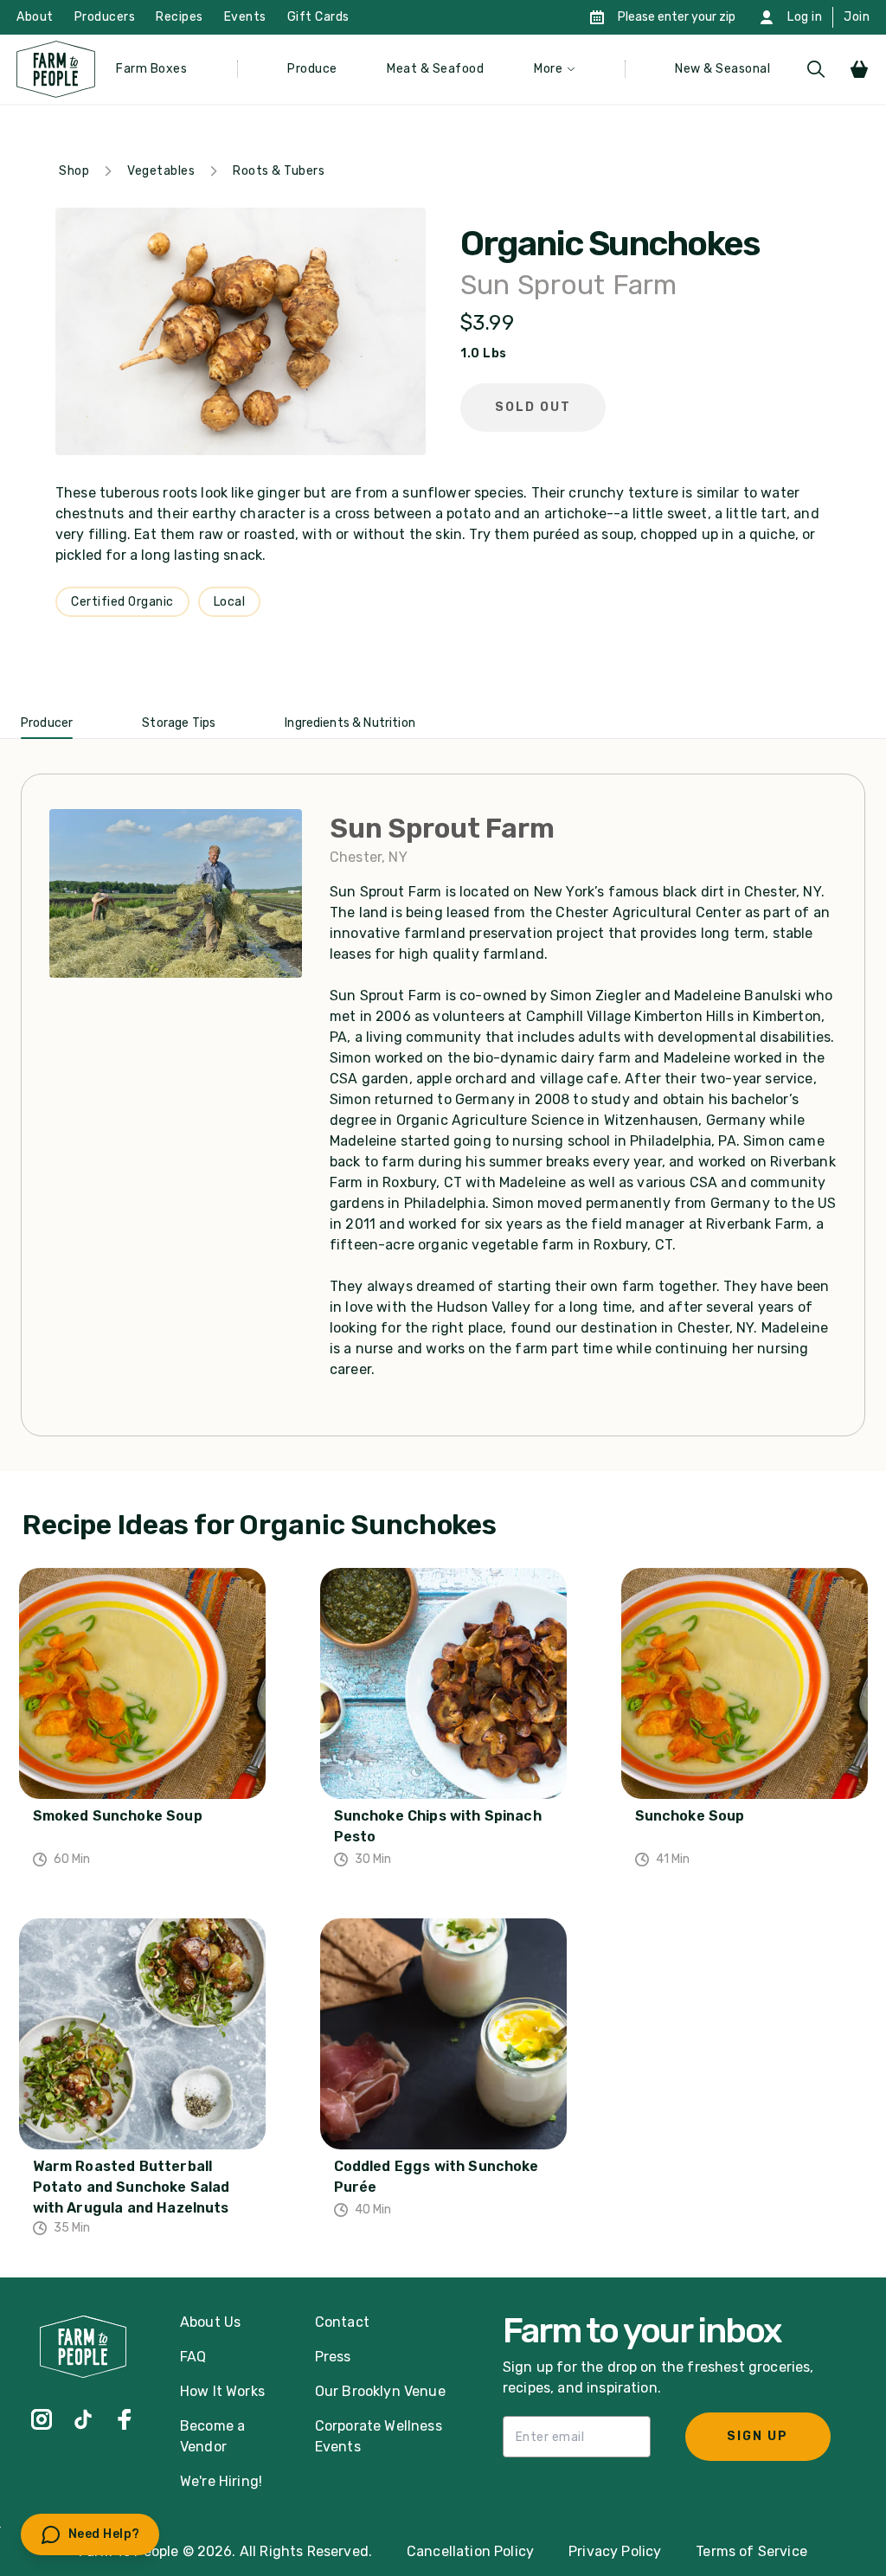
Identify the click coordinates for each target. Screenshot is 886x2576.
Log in (805, 17)
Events (245, 17)
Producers (105, 17)
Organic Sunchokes (610, 244)
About (35, 17)
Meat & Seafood (435, 69)
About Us (210, 2322)
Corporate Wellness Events (379, 2436)
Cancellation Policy (470, 2551)
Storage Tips (179, 723)
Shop (74, 171)
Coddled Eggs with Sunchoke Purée (437, 2177)
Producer (47, 723)
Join (857, 17)
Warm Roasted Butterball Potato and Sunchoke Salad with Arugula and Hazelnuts (132, 2187)
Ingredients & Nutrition (350, 723)
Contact (342, 2322)
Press (333, 2357)
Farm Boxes (151, 69)
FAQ (193, 2357)
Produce (312, 69)
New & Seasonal (722, 69)
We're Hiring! (221, 2481)
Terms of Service (751, 2551)
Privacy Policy (615, 2551)
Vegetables (161, 171)
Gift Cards (318, 17)
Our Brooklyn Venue (380, 2391)
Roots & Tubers (279, 171)
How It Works (222, 2391)
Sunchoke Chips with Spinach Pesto (438, 1826)
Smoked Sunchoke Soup (118, 1816)
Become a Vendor (212, 2436)
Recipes (180, 17)
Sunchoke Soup (690, 1816)
